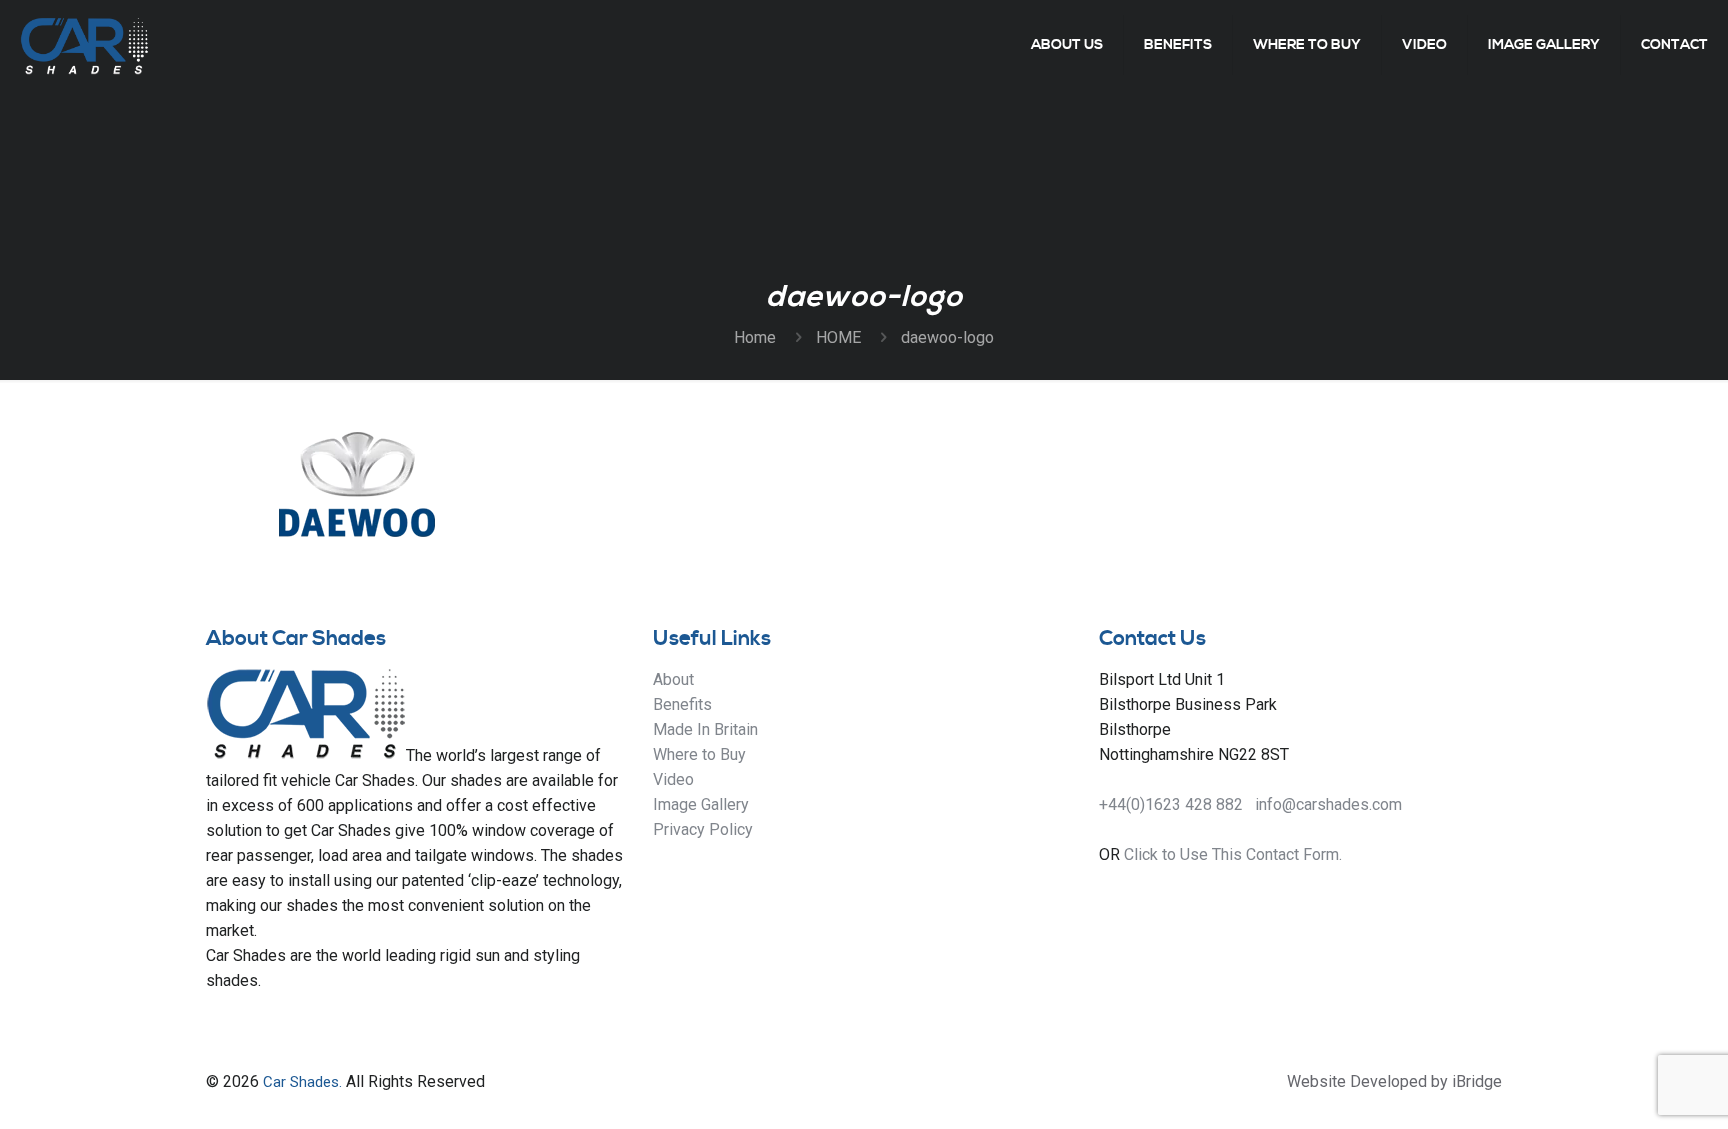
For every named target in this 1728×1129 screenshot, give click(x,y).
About (673, 679)
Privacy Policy (703, 829)
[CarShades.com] (84, 45)
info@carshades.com (1328, 804)
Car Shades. (302, 1082)
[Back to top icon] (1632, 1088)
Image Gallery (701, 804)
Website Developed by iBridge (1394, 1081)
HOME (838, 337)
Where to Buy (699, 754)
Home (755, 337)
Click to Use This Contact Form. (1233, 854)
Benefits (682, 704)
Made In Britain (705, 729)
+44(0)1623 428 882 (1171, 804)
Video (673, 779)
